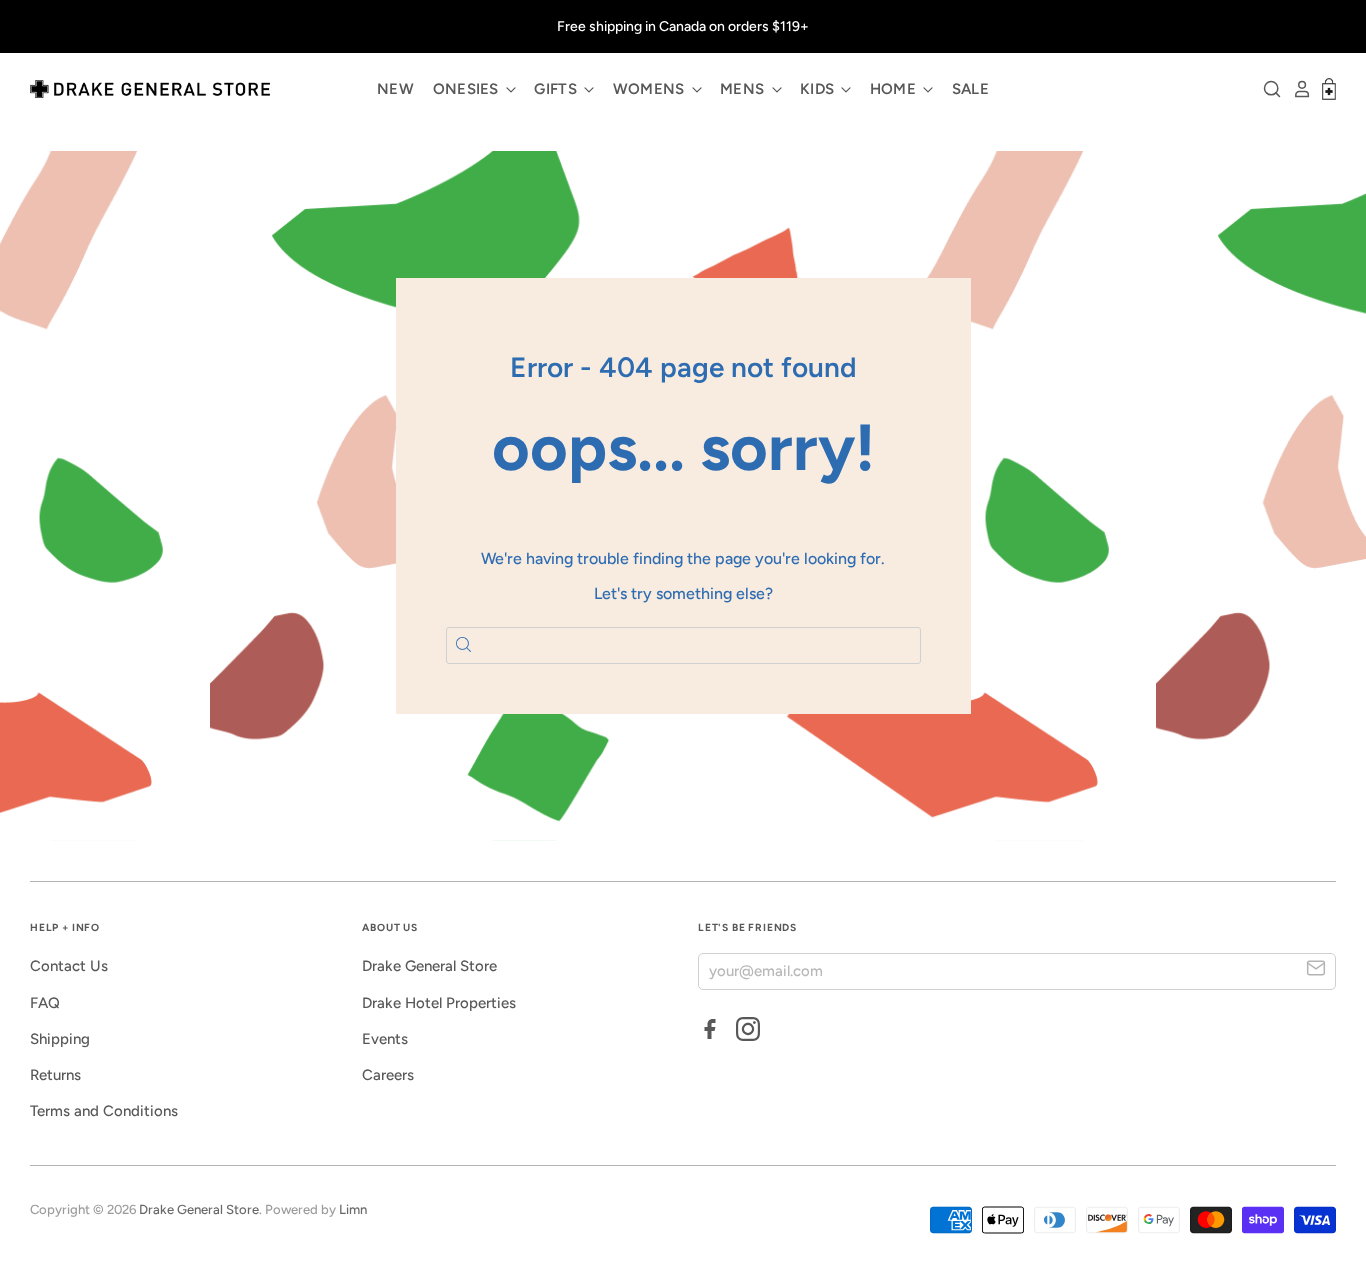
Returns (55, 1075)
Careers (388, 1075)
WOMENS (651, 89)
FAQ (45, 1003)
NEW (395, 89)
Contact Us (69, 966)
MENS (744, 89)
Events (385, 1039)
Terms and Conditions (104, 1111)
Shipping (60, 1039)
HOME (895, 89)
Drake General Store (429, 966)
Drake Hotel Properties (439, 1003)
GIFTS (557, 89)
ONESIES (468, 89)
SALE (970, 89)
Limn (353, 1209)
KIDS (819, 89)
